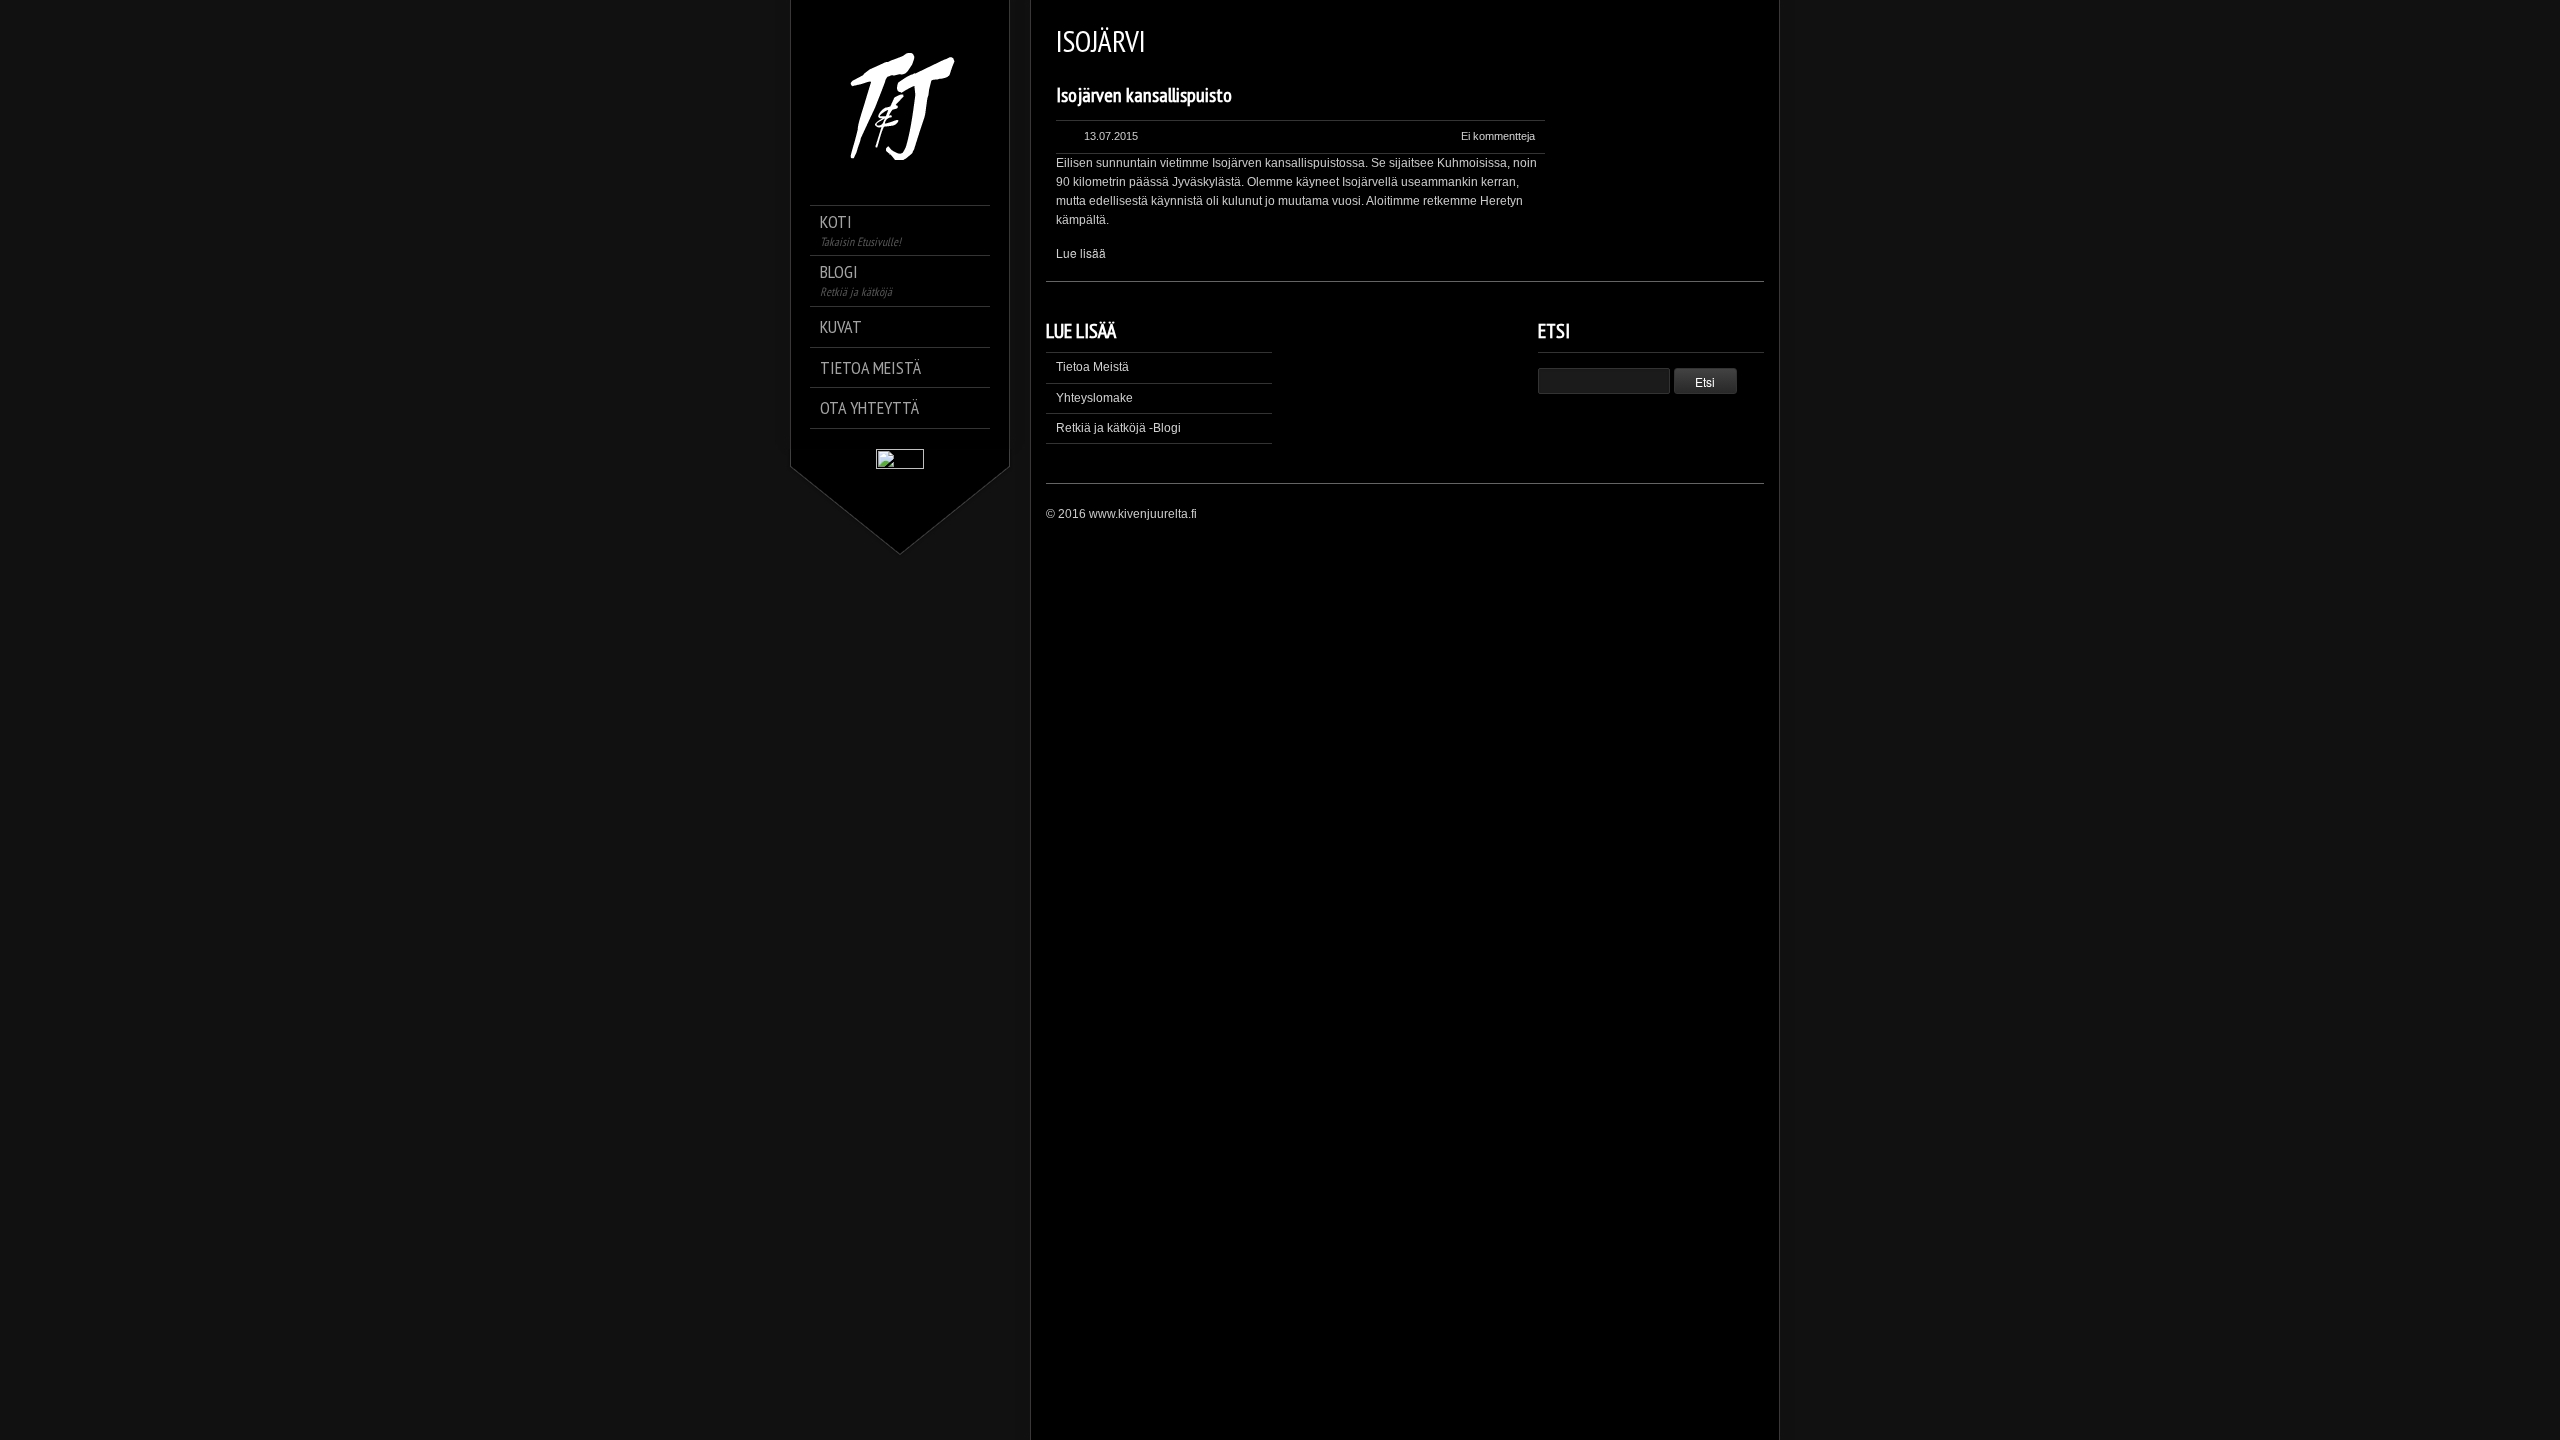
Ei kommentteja (1498, 136)
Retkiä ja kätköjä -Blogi (1118, 428)
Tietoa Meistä (1092, 367)
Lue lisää (1081, 252)
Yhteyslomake (1094, 398)
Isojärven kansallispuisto (1144, 95)
